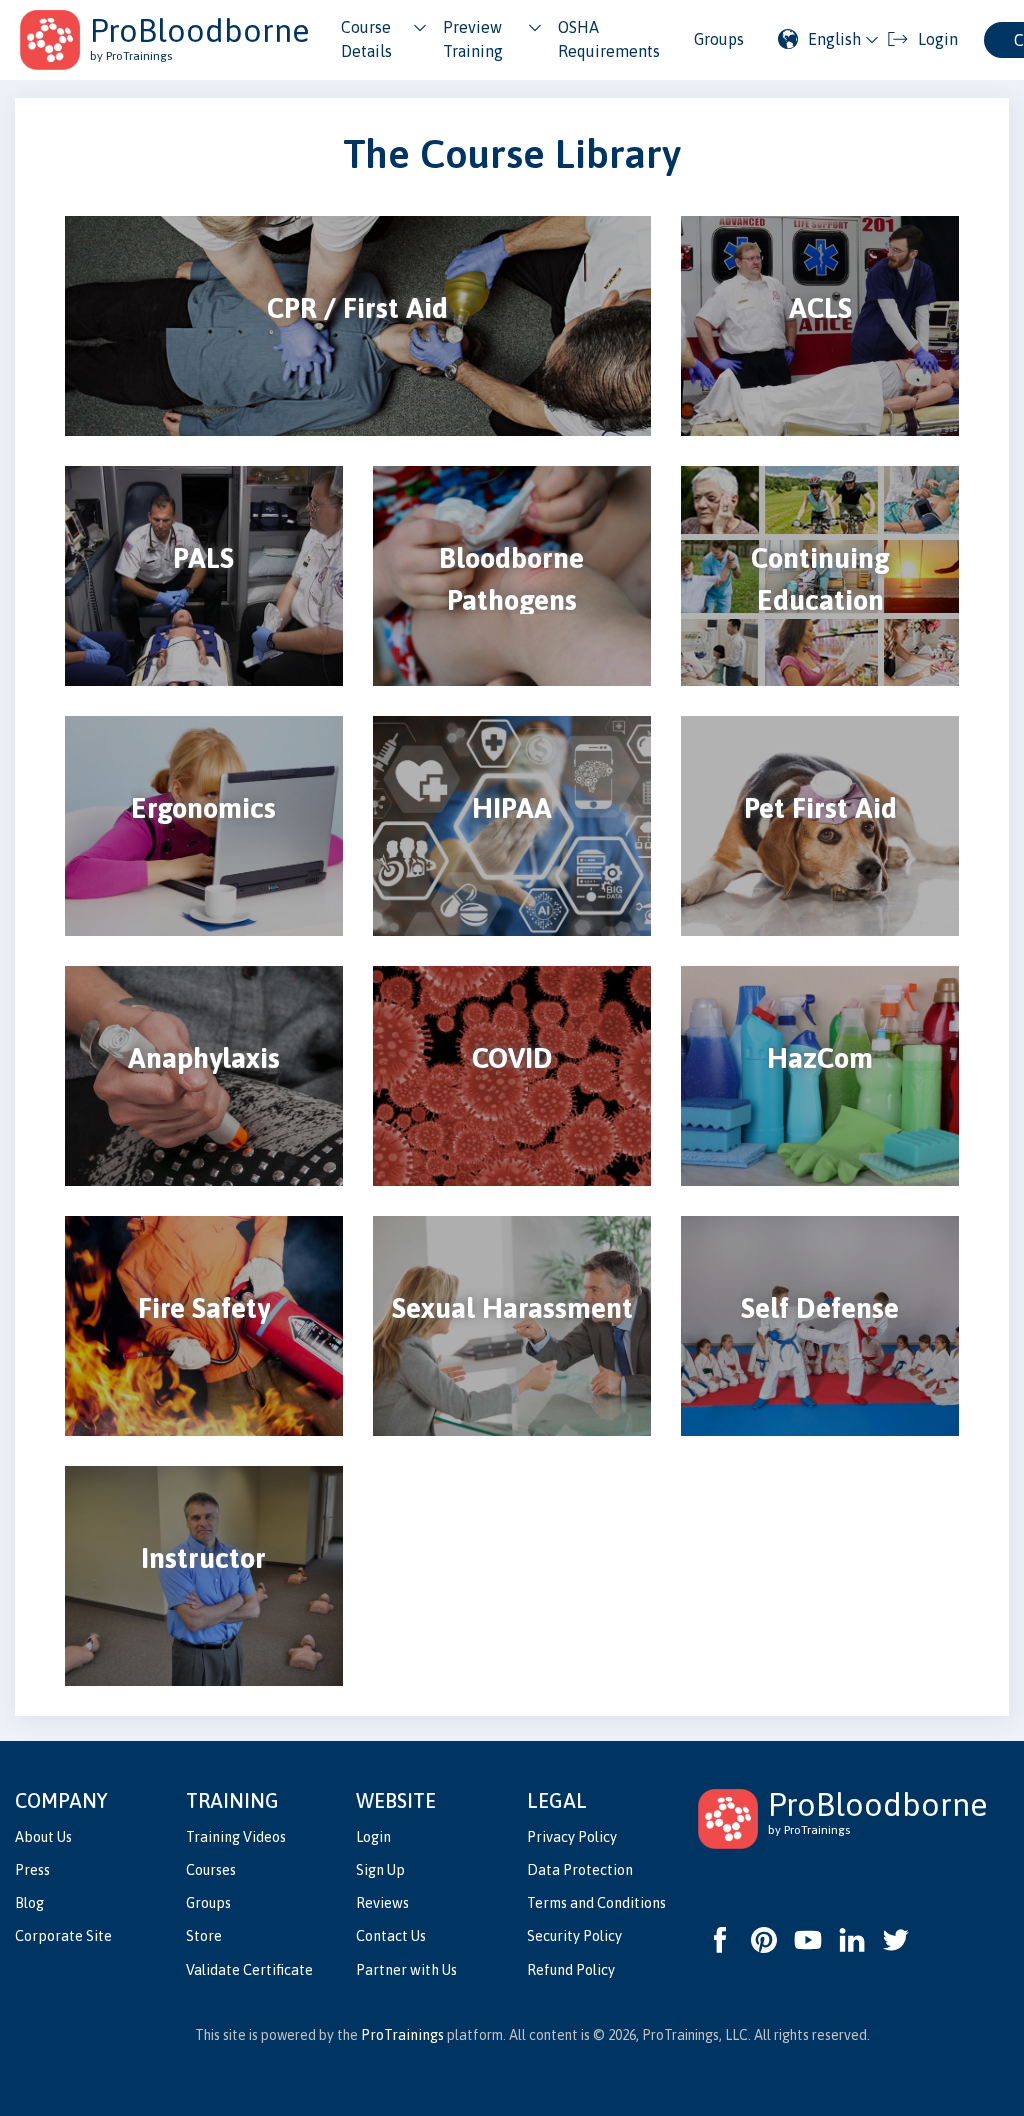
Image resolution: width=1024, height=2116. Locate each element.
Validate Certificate (249, 1970)
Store (204, 1936)
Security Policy (574, 1936)
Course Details (366, 39)
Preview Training (473, 39)
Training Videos (236, 1837)
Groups (719, 39)
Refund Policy (571, 1970)
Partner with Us (406, 1970)
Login (373, 1837)
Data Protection (580, 1870)
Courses (211, 1870)
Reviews (382, 1903)
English (834, 39)
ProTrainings (402, 2035)
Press (32, 1870)
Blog (29, 1903)
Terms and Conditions (596, 1903)
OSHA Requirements (609, 39)
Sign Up (380, 1870)
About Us (43, 1837)
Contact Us (391, 1936)
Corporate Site (63, 1936)
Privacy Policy (572, 1837)
